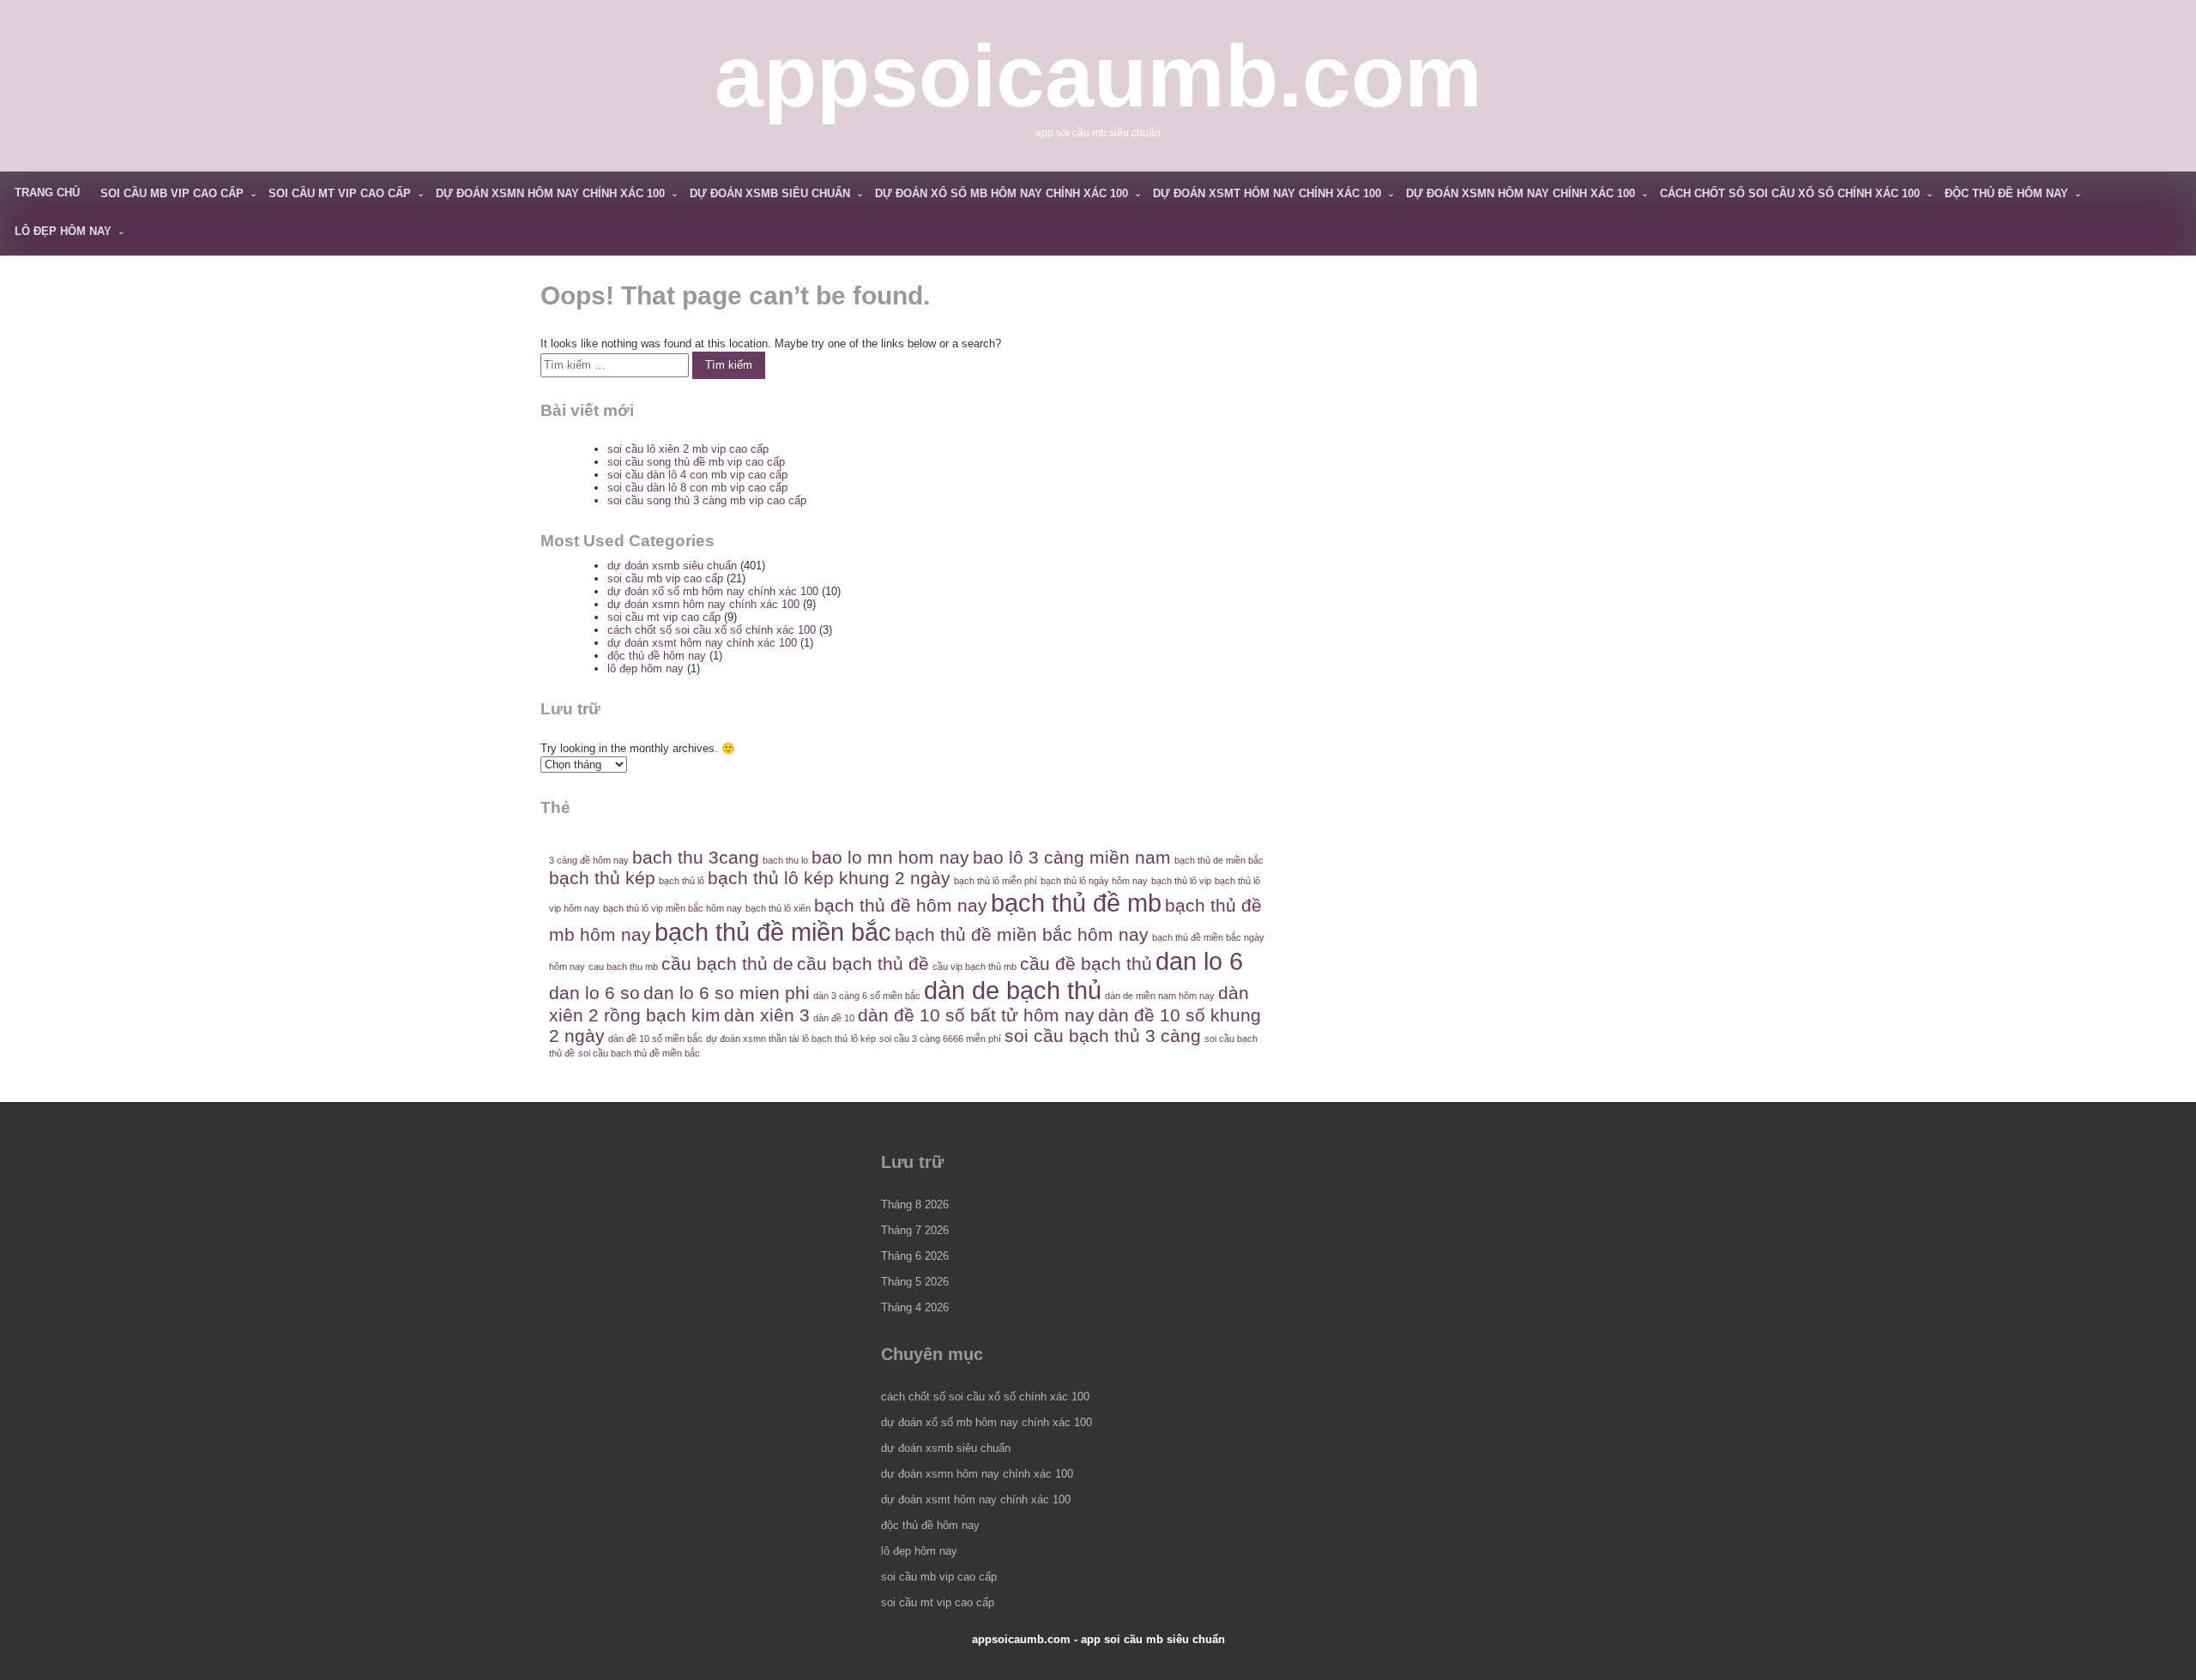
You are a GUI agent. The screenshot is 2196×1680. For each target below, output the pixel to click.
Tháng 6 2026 (915, 1256)
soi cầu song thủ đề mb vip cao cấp (696, 462)
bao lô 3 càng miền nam (1072, 857)
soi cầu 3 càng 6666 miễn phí (940, 1039)
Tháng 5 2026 (915, 1282)
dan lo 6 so (594, 993)
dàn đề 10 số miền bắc (655, 1039)
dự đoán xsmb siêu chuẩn (770, 193)
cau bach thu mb (623, 966)
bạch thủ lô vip (1181, 881)
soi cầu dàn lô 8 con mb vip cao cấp (697, 488)
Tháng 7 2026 (915, 1230)
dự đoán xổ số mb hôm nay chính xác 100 (1001, 193)
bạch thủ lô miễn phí (995, 881)
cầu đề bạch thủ (1086, 963)
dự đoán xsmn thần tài (752, 1039)
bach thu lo (785, 860)
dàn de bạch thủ (1013, 990)
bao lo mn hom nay (890, 857)
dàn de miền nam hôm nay (1160, 996)
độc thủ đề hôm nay (2006, 193)
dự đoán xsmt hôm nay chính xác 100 (1267, 193)
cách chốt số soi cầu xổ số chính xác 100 (1790, 193)
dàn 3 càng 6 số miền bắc (867, 996)
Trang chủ (47, 193)
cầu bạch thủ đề (863, 963)
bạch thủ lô (682, 881)
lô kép (863, 1039)
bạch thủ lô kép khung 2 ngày (829, 878)
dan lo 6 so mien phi (727, 993)
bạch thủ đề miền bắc (773, 932)
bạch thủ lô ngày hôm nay (1094, 881)
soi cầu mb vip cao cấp (172, 193)
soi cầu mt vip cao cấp (340, 193)
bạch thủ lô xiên (778, 908)
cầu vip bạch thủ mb (974, 966)
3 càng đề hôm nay (589, 860)
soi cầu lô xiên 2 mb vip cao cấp (688, 449)
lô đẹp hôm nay (63, 231)
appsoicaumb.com (1098, 76)
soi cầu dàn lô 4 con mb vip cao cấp (697, 475)
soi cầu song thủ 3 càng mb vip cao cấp (707, 500)
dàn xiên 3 (767, 1015)
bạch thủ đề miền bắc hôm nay (1022, 934)
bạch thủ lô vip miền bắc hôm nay (673, 908)
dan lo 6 (1199, 961)
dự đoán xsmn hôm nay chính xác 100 (550, 193)
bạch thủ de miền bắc (1219, 860)
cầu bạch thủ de (727, 963)
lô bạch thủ (825, 1039)
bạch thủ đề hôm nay (901, 905)
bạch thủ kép (602, 878)
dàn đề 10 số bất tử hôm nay (976, 1015)
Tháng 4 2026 (915, 1307)
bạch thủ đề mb (1076, 903)
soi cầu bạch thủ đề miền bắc (639, 1053)
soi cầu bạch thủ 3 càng (1103, 1036)
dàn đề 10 (834, 1018)
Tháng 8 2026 (915, 1204)
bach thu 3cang (696, 857)
